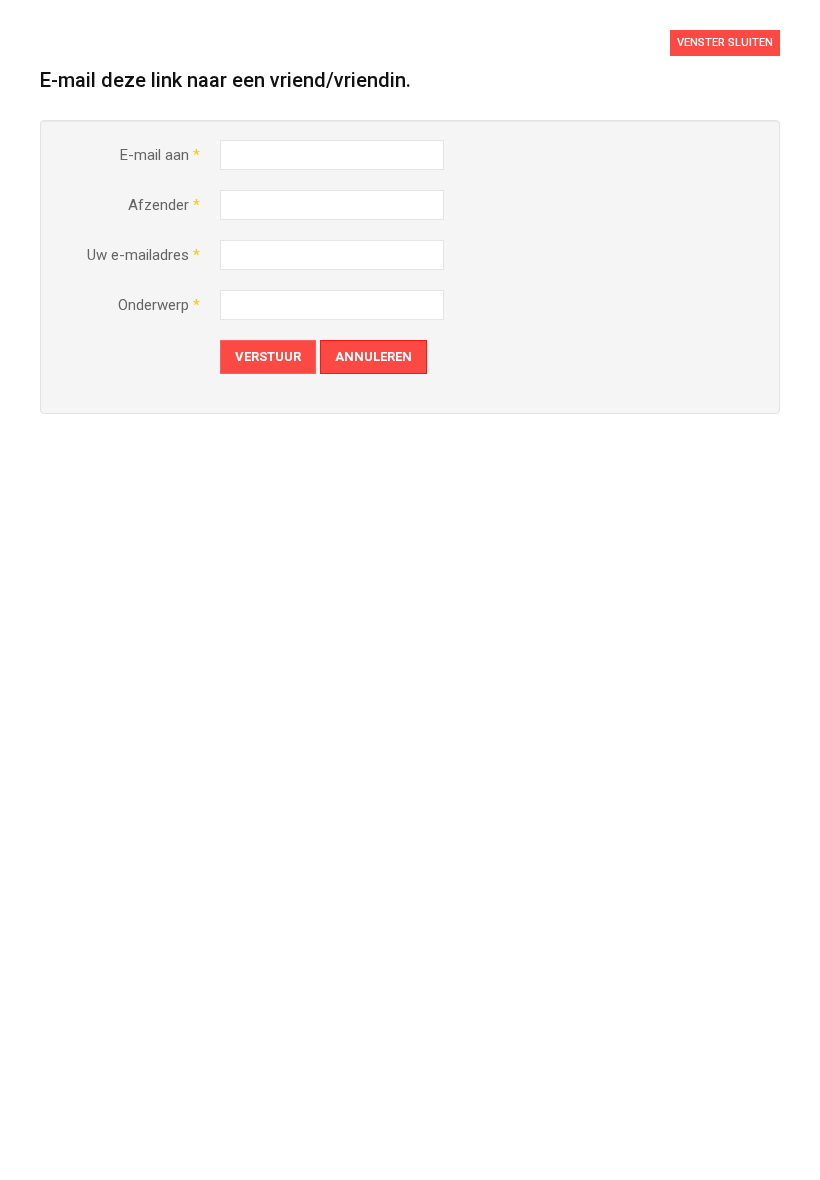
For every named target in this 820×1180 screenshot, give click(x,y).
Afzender (164, 205)
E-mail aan (160, 155)
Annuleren (373, 356)
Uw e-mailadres (143, 255)
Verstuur (268, 356)
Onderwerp (159, 305)
